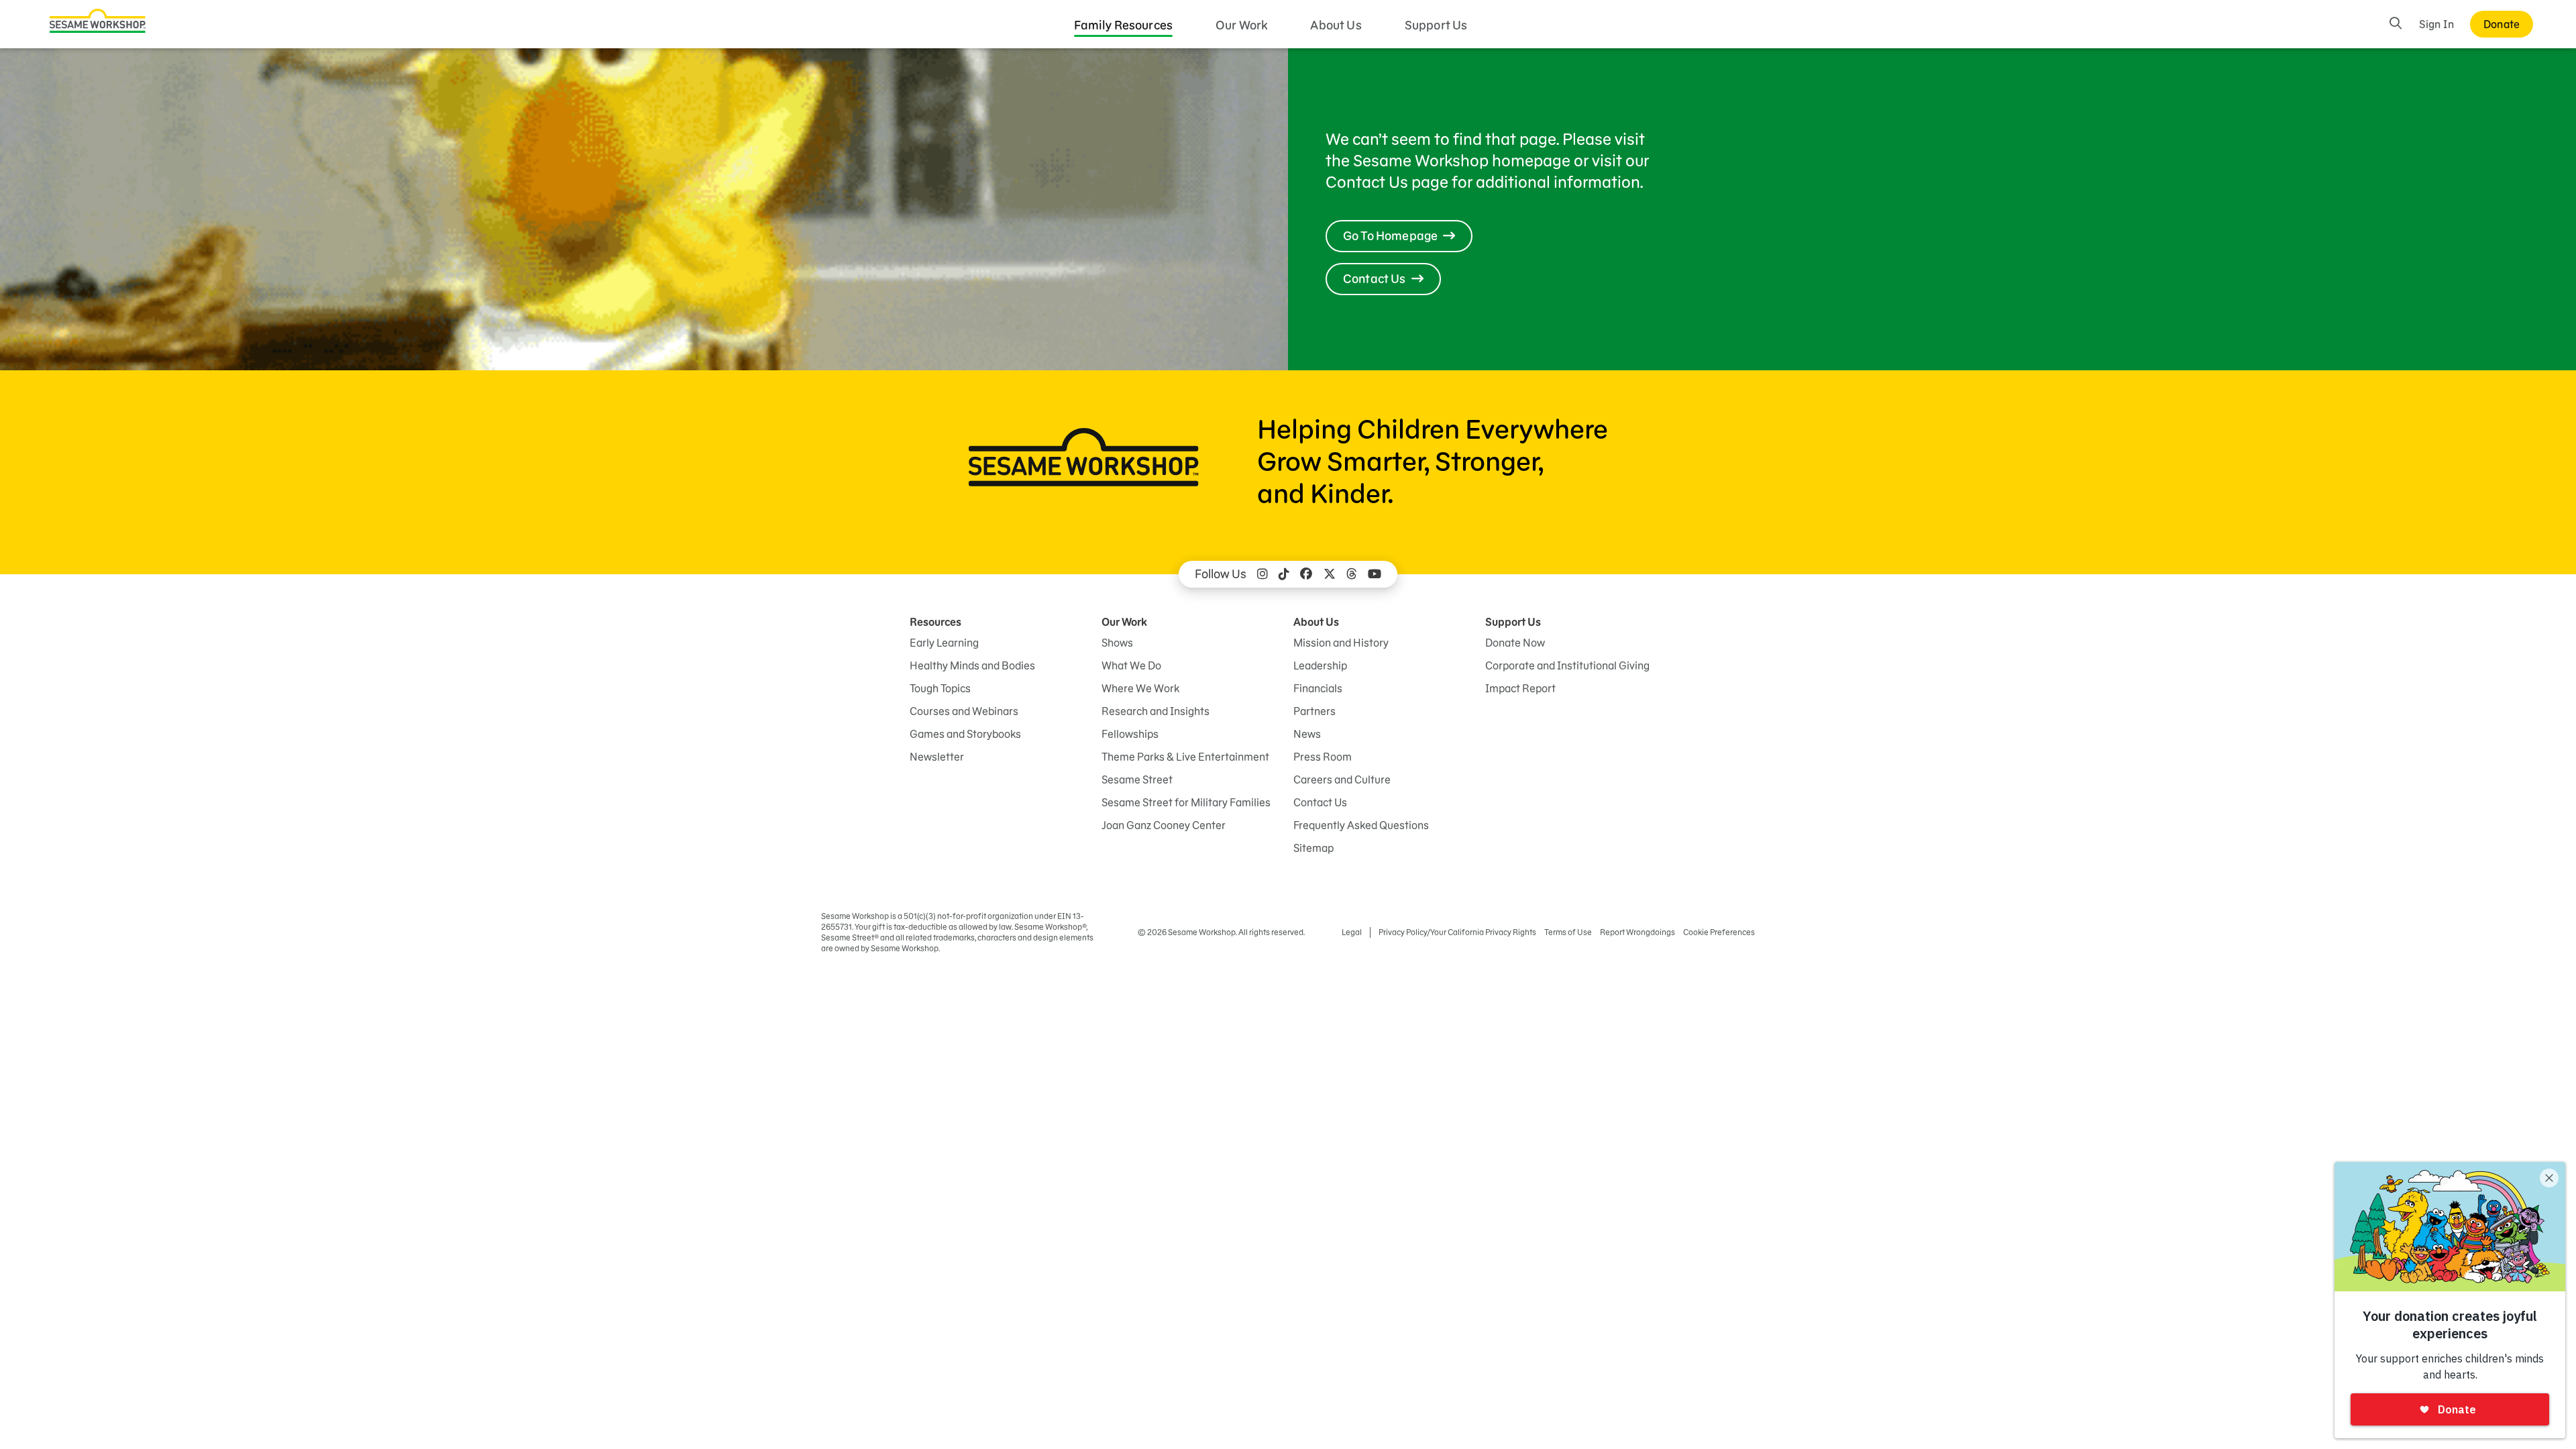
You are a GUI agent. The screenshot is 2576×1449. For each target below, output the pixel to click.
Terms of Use (1568, 932)
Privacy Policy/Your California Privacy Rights (1457, 932)
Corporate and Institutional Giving (1567, 665)
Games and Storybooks (965, 734)
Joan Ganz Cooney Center (1164, 825)
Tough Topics (940, 688)
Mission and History (1341, 643)
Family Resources (1124, 25)
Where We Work (1140, 688)
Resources (935, 622)
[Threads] (1352, 574)
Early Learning (944, 643)
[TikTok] (1284, 574)
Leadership (1320, 665)
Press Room (1323, 757)
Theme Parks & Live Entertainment (1185, 757)
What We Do (1131, 665)
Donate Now (1515, 643)
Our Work (1241, 25)
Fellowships (1130, 734)
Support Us (1436, 25)
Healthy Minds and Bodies (972, 665)
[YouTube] (1375, 574)
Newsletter (937, 757)
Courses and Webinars (964, 711)
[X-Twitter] (1330, 574)
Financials (1318, 688)
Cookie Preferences (1719, 932)
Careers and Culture (1342, 780)
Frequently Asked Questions (1361, 825)
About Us (1336, 25)
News (1307, 734)
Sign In (2436, 24)
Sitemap (1313, 848)
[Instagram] (1263, 574)
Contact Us (1320, 802)
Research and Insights (1156, 711)
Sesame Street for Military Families (1186, 802)
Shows (1117, 643)
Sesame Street (1137, 780)
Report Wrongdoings (1638, 932)
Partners (1314, 711)
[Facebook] (1306, 574)
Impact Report (1520, 688)
